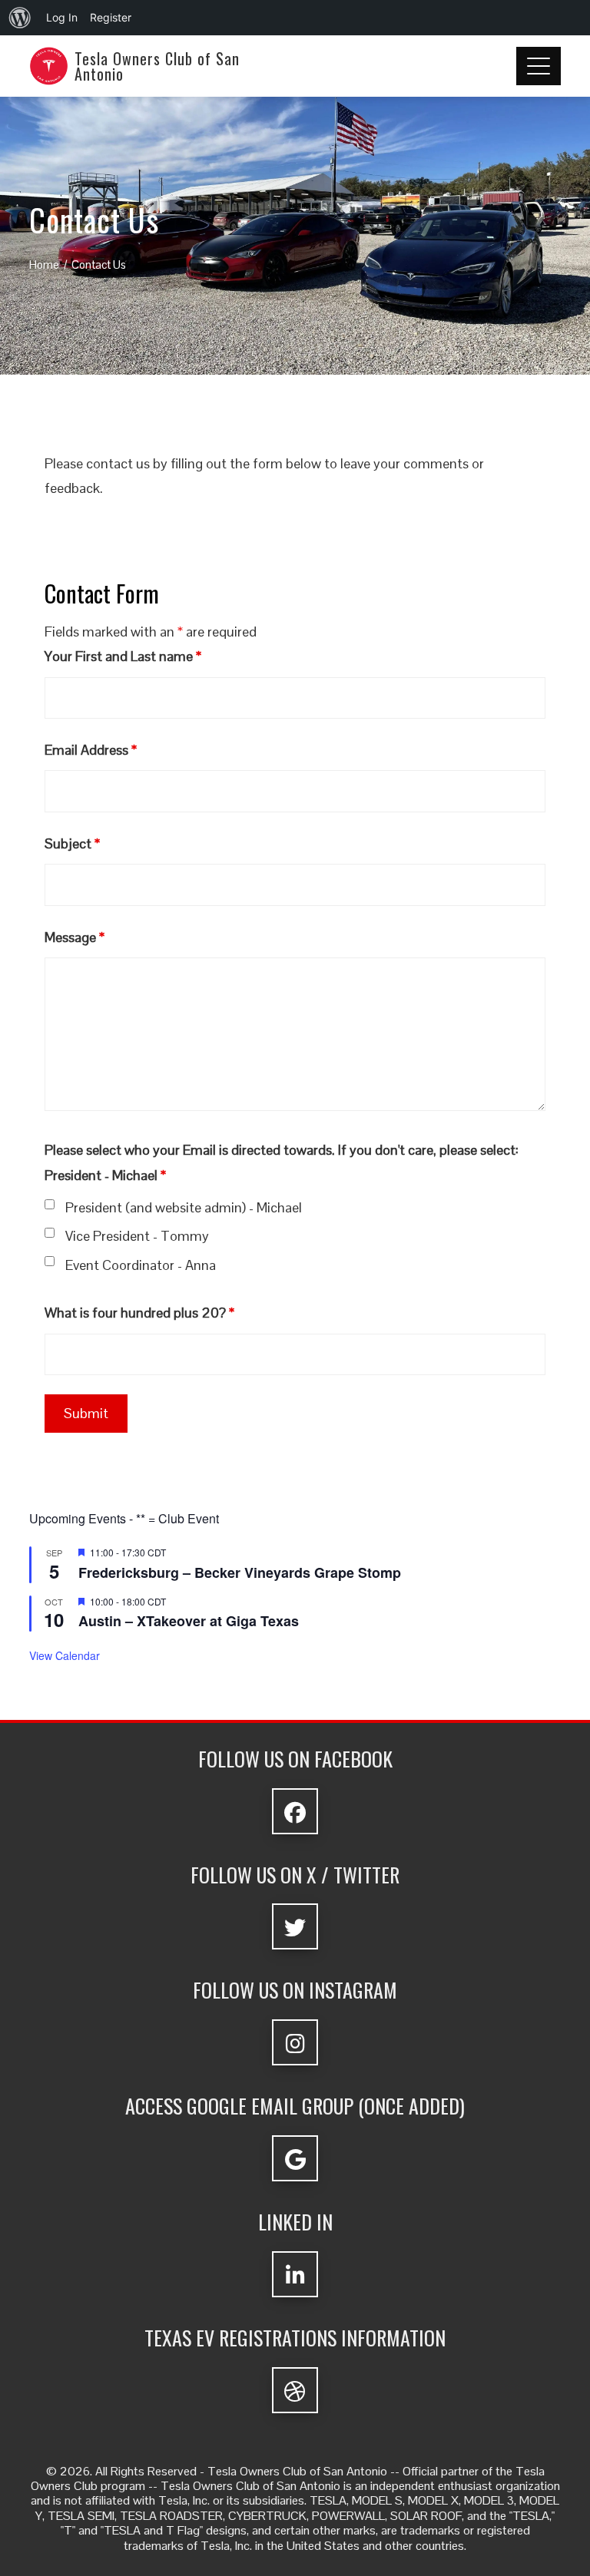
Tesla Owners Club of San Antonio (157, 66)
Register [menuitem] (111, 17)
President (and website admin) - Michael (184, 1207)
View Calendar (65, 1655)
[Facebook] (295, 1811)
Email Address (91, 750)
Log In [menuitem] (62, 17)
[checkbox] (50, 1204)
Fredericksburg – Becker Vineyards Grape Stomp (240, 1572)
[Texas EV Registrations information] (295, 2390)
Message (75, 937)
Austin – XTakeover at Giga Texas (189, 1621)
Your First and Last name (123, 656)
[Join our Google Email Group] (295, 2158)
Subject (72, 843)
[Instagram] (295, 2042)
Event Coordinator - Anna (141, 1265)
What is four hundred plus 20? (139, 1313)
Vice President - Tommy (137, 1236)
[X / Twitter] (295, 1926)
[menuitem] (20, 18)
